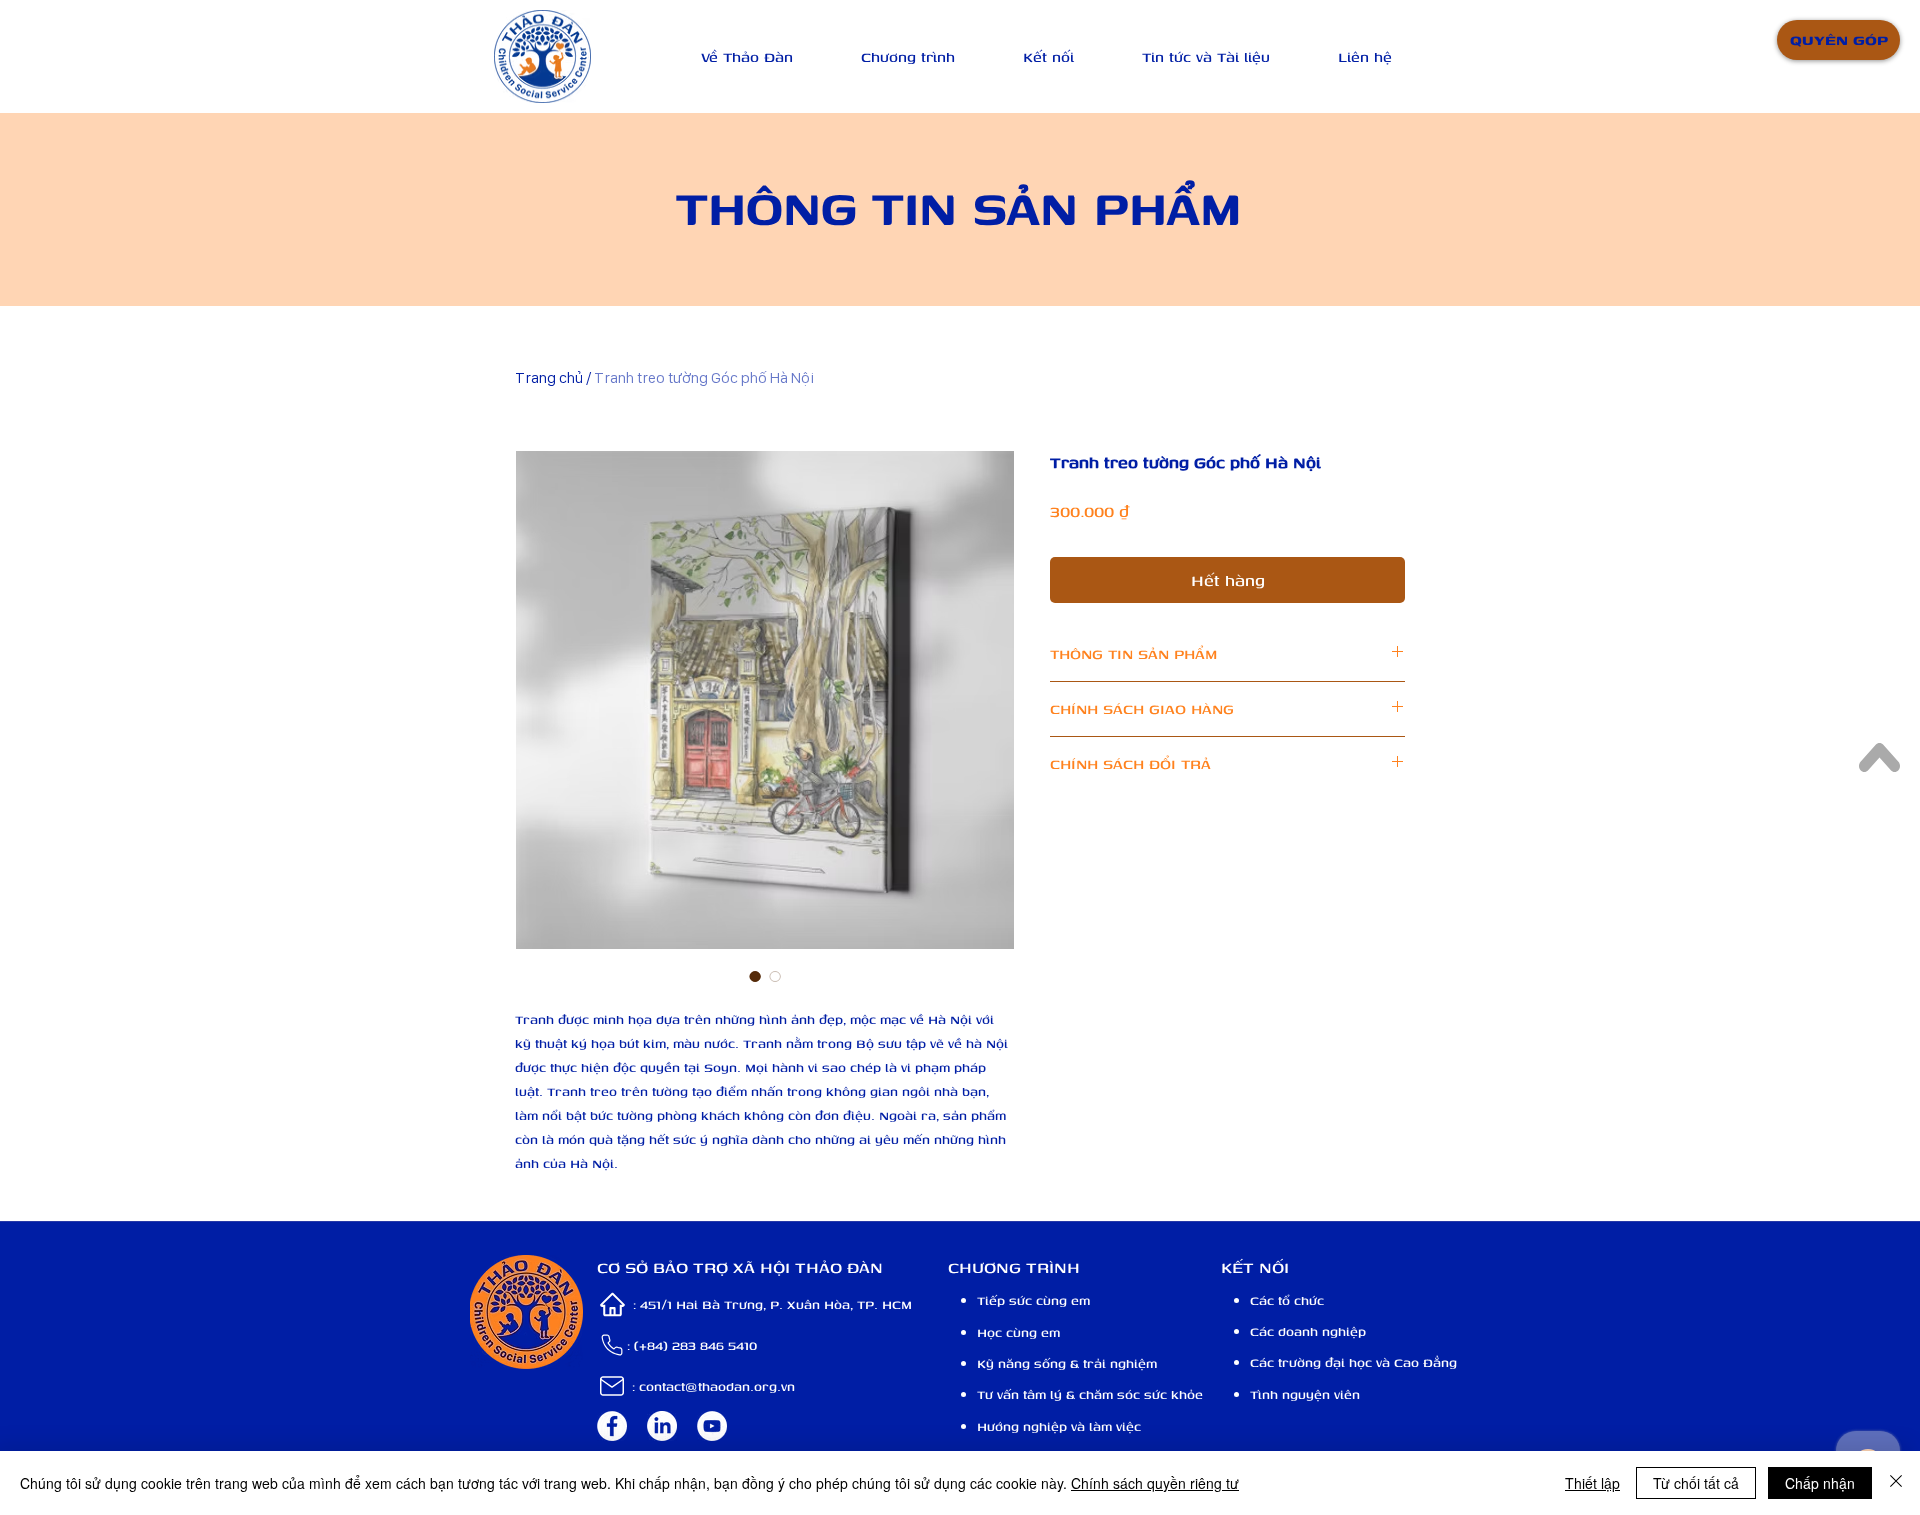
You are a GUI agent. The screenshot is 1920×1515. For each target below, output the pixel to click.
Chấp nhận (1820, 1483)
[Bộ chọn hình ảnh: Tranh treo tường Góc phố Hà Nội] (755, 976)
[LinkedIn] (662, 1426)
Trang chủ (549, 377)
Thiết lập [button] (1592, 1483)
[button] (747, 56)
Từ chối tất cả (1696, 1483)
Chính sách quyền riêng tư (1155, 1483)
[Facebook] (612, 1426)
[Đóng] (1896, 1483)
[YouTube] (712, 1426)
